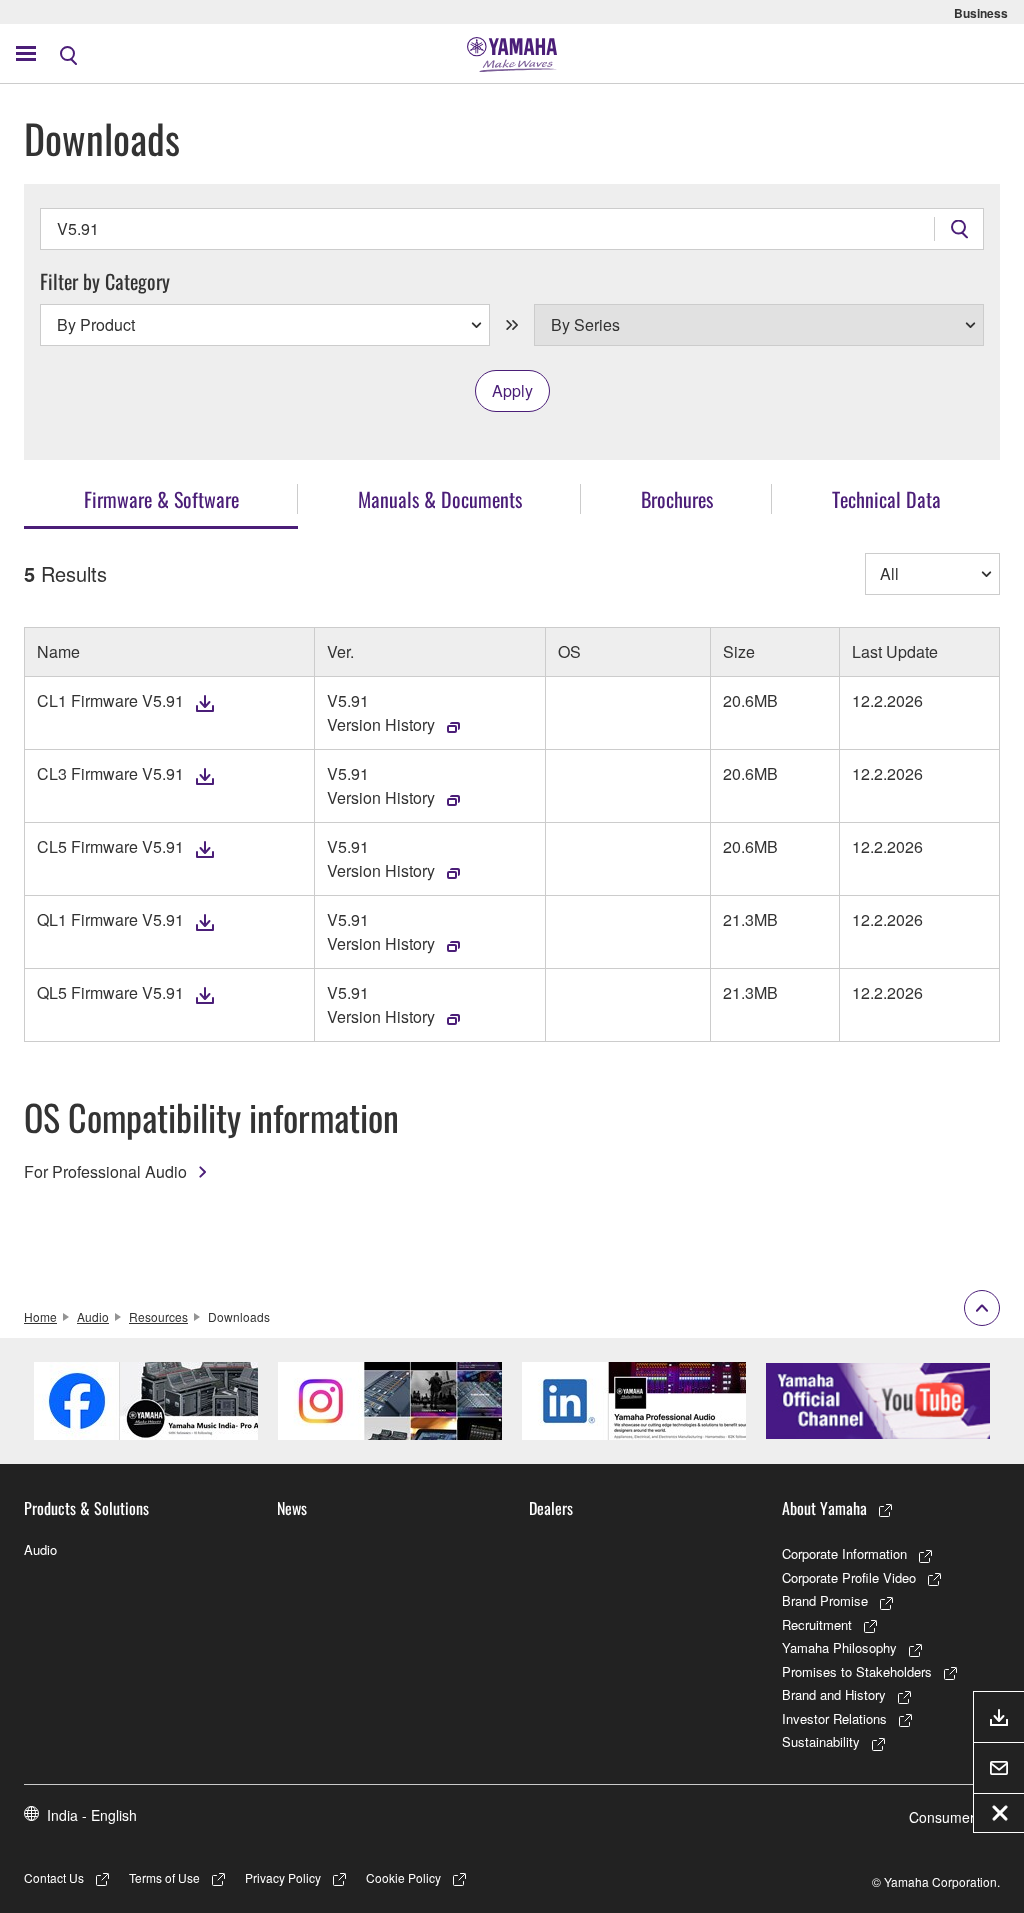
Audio (93, 1316)
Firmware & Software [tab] (161, 499)
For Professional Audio (105, 1171)
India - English (92, 1815)
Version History (381, 724)
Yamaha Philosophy (839, 1647)
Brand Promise (825, 1600)
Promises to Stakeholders (857, 1671)
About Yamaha (824, 1508)
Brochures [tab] (677, 499)
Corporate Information (844, 1553)
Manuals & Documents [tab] (440, 499)
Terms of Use (164, 1877)
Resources (158, 1316)
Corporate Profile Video (849, 1577)
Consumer (942, 1817)
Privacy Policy (283, 1877)
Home (40, 1316)
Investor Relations (834, 1718)
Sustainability (821, 1741)
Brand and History (834, 1694)
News (292, 1508)
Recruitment (817, 1624)
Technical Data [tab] (886, 499)
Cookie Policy (403, 1877)
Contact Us (54, 1877)
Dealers (551, 1508)
